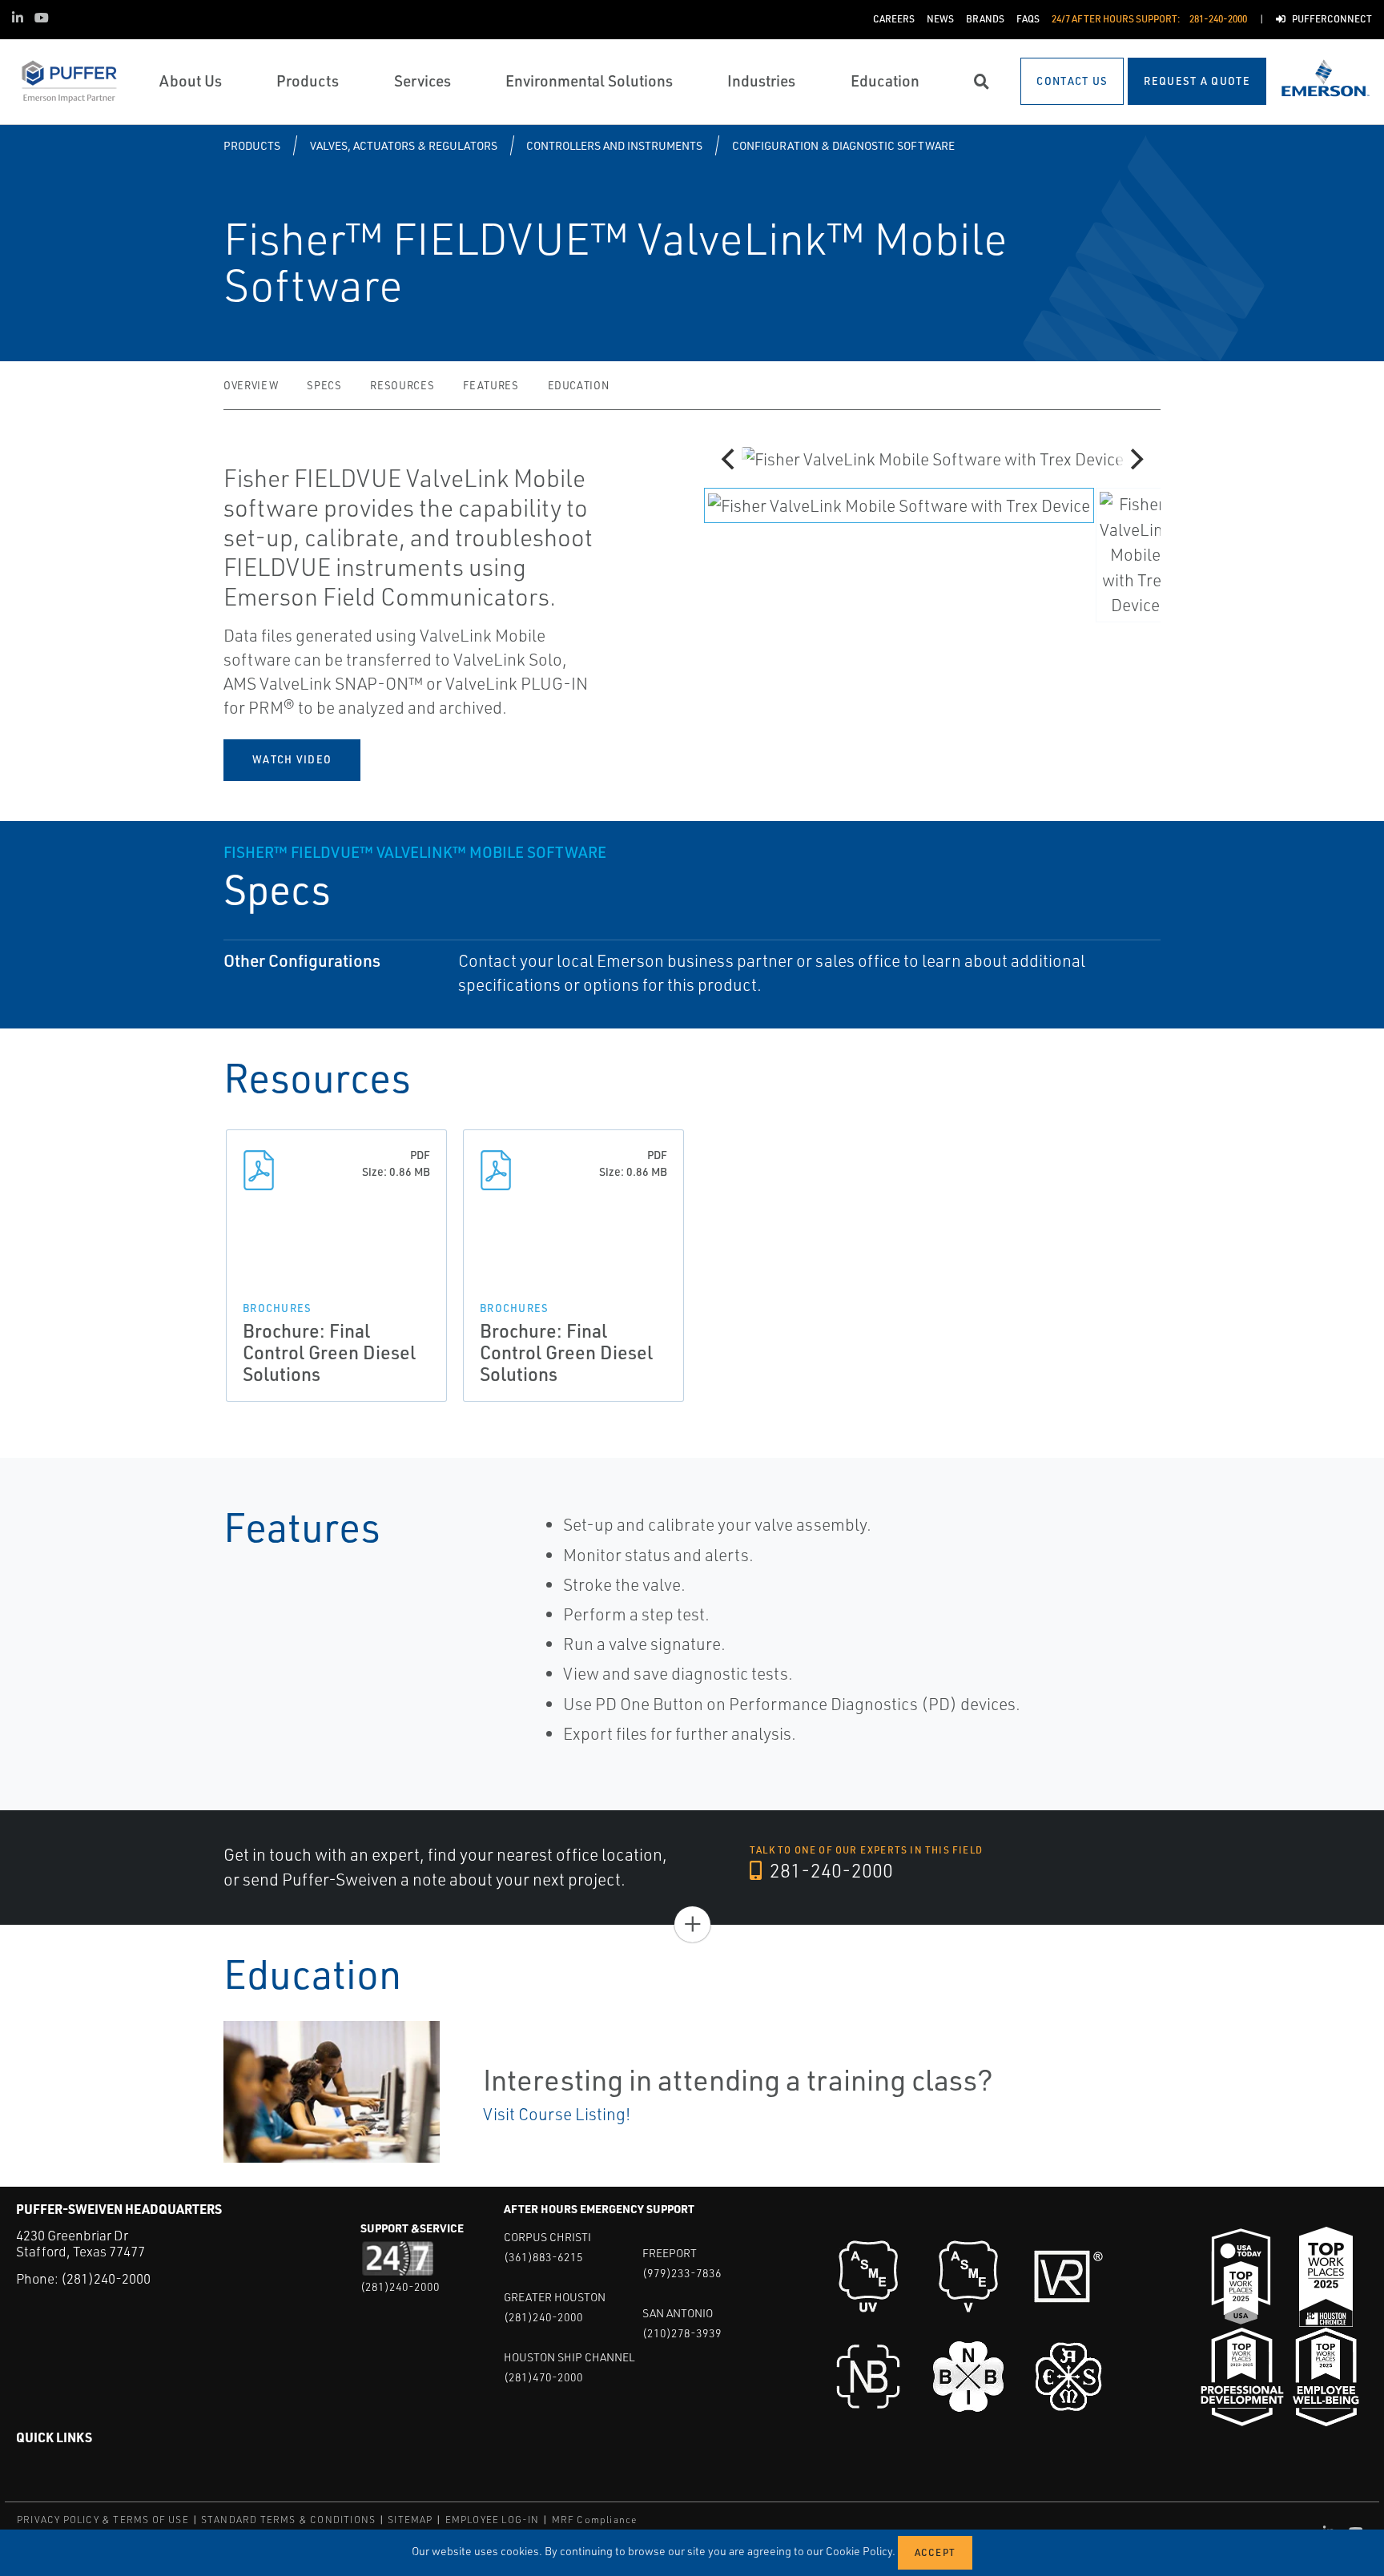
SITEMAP (410, 2520)
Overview (251, 385)
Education (579, 385)
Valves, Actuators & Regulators (404, 145)
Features (491, 385)
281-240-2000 (829, 1870)
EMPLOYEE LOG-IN (493, 2520)
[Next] (1135, 459)
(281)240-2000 (106, 2278)
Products (252, 145)
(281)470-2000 (543, 2377)
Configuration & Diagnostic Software (843, 145)
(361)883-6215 (543, 2257)
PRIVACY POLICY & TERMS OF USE (103, 2520)
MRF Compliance (595, 2520)
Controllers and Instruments (614, 145)
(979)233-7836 (682, 2273)
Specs (324, 385)
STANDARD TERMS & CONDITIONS (288, 2520)
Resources (402, 385)
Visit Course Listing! (557, 2114)
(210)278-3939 (682, 2333)
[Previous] (730, 459)
